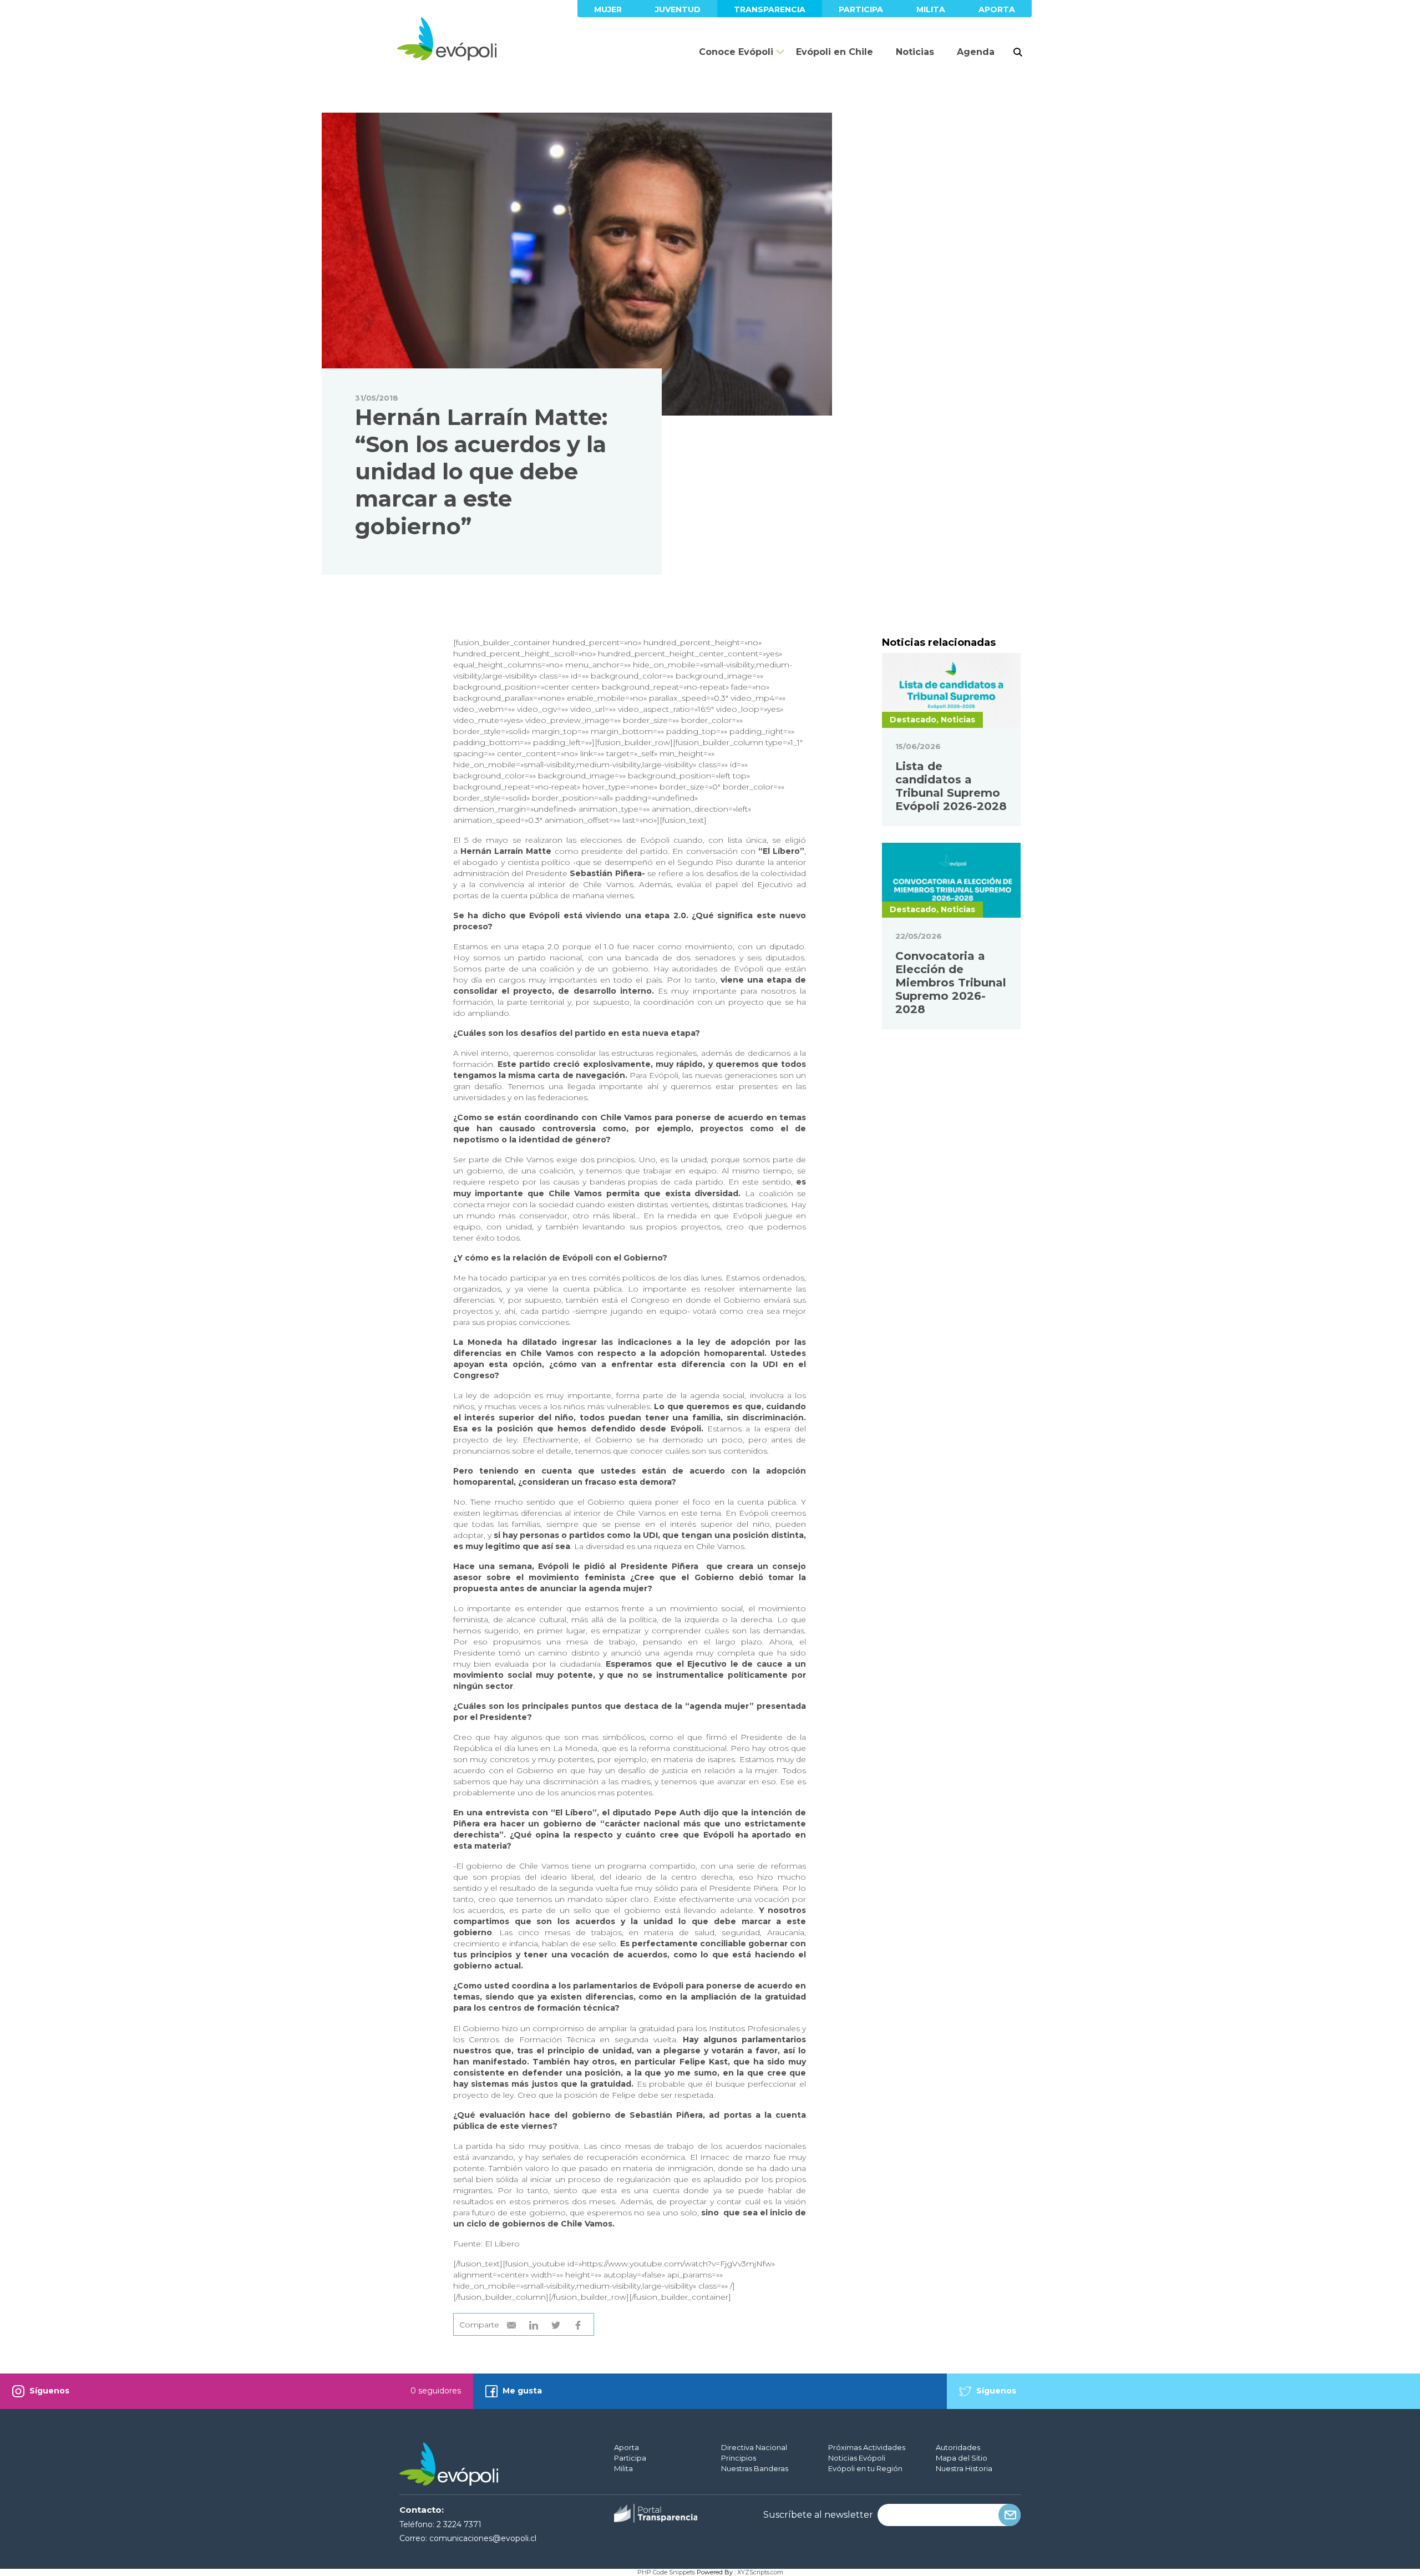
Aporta (997, 9)
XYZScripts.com (760, 2572)
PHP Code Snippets (666, 2572)
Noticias (915, 52)
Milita (931, 9)
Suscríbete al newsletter (818, 2515)
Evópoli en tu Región (865, 2468)
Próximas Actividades (867, 2447)
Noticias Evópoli (857, 2458)
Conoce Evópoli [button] (736, 52)
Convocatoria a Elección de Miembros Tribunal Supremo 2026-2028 (951, 983)
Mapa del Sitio (962, 2458)
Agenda (976, 52)
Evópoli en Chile (835, 52)
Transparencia (770, 9)
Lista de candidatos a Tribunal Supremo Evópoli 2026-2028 (951, 786)
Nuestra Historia (964, 2468)
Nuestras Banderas (755, 2468)
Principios (739, 2458)
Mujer (608, 9)
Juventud (678, 9)
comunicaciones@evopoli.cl (483, 2538)
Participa (861, 9)
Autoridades (958, 2447)
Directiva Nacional (754, 2447)
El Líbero (502, 2244)
